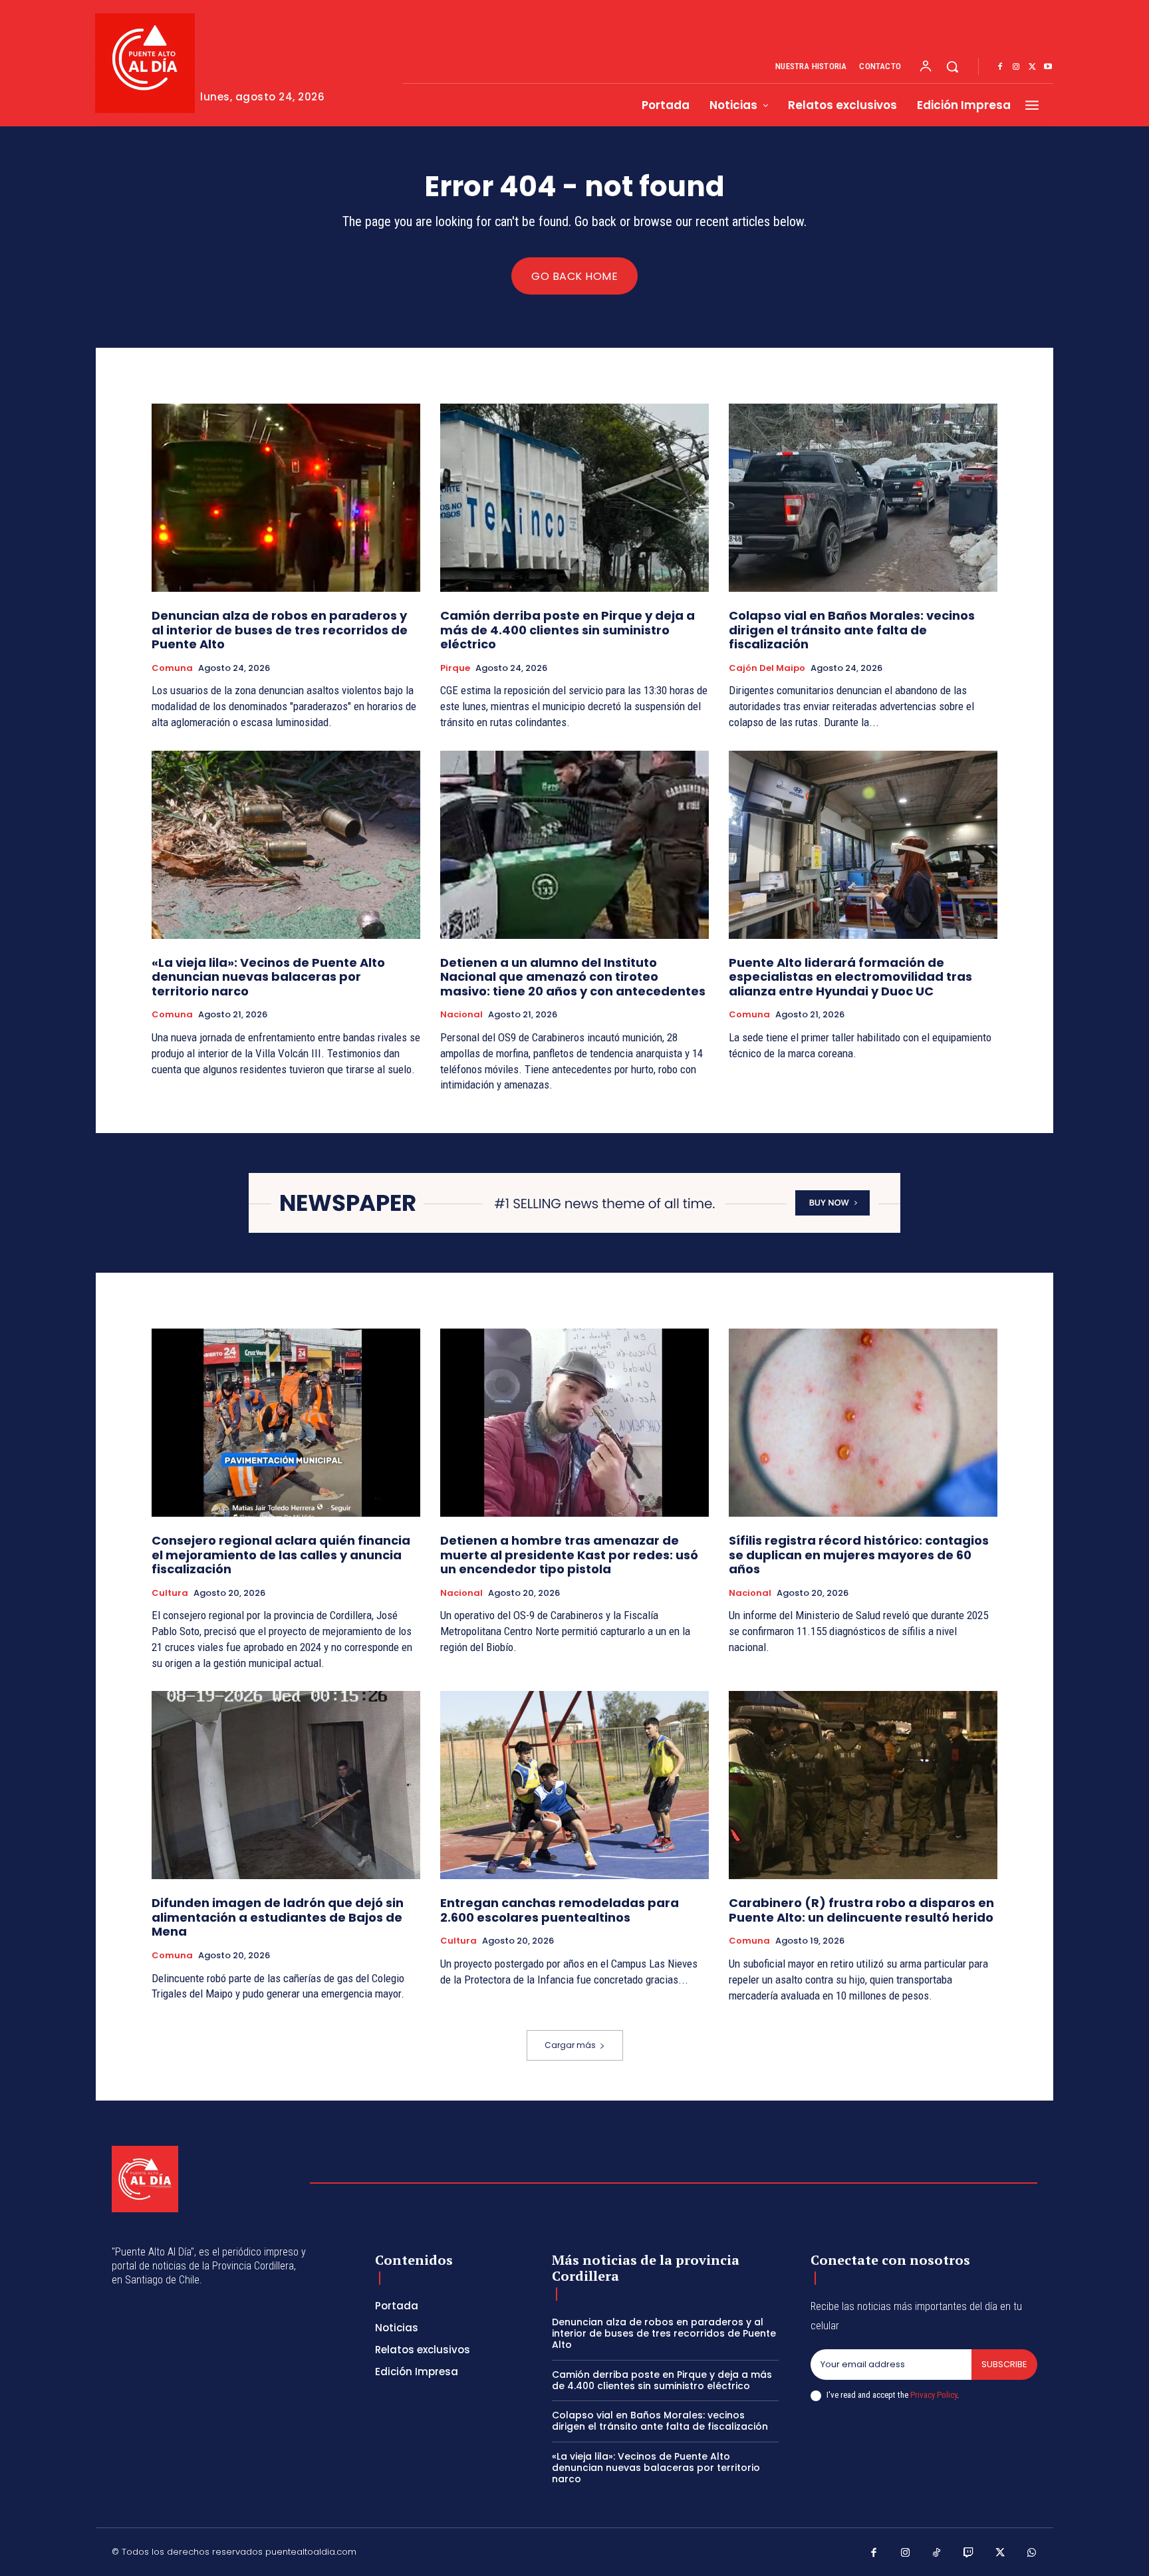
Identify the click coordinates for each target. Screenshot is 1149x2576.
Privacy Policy (934, 2395)
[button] (952, 66)
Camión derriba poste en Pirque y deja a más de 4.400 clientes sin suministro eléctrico (568, 630)
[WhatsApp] (1032, 2553)
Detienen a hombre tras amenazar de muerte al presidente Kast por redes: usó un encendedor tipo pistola (569, 1555)
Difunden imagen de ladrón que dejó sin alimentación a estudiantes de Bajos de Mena (278, 1917)
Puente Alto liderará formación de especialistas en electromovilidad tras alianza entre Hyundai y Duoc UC (850, 977)
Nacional (461, 1015)
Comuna (172, 668)
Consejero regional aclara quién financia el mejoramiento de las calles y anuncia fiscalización (281, 1555)
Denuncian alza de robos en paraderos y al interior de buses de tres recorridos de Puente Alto (280, 630)
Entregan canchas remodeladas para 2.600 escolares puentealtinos (560, 1910)
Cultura (170, 1593)
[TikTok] (937, 2553)
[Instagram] (1016, 67)
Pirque (455, 668)
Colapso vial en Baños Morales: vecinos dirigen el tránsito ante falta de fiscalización (852, 630)
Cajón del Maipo (767, 668)
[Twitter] (1032, 67)
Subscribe (1004, 2364)
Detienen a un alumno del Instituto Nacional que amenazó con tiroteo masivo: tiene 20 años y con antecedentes (573, 977)
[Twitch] (969, 2553)
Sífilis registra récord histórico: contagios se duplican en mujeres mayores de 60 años (859, 1555)
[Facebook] (1000, 67)
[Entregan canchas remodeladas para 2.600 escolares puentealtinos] (574, 1785)
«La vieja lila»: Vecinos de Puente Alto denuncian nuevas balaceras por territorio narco (268, 977)
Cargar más (570, 2045)
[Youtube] (1048, 67)
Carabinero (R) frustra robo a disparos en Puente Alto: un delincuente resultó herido (861, 1910)
